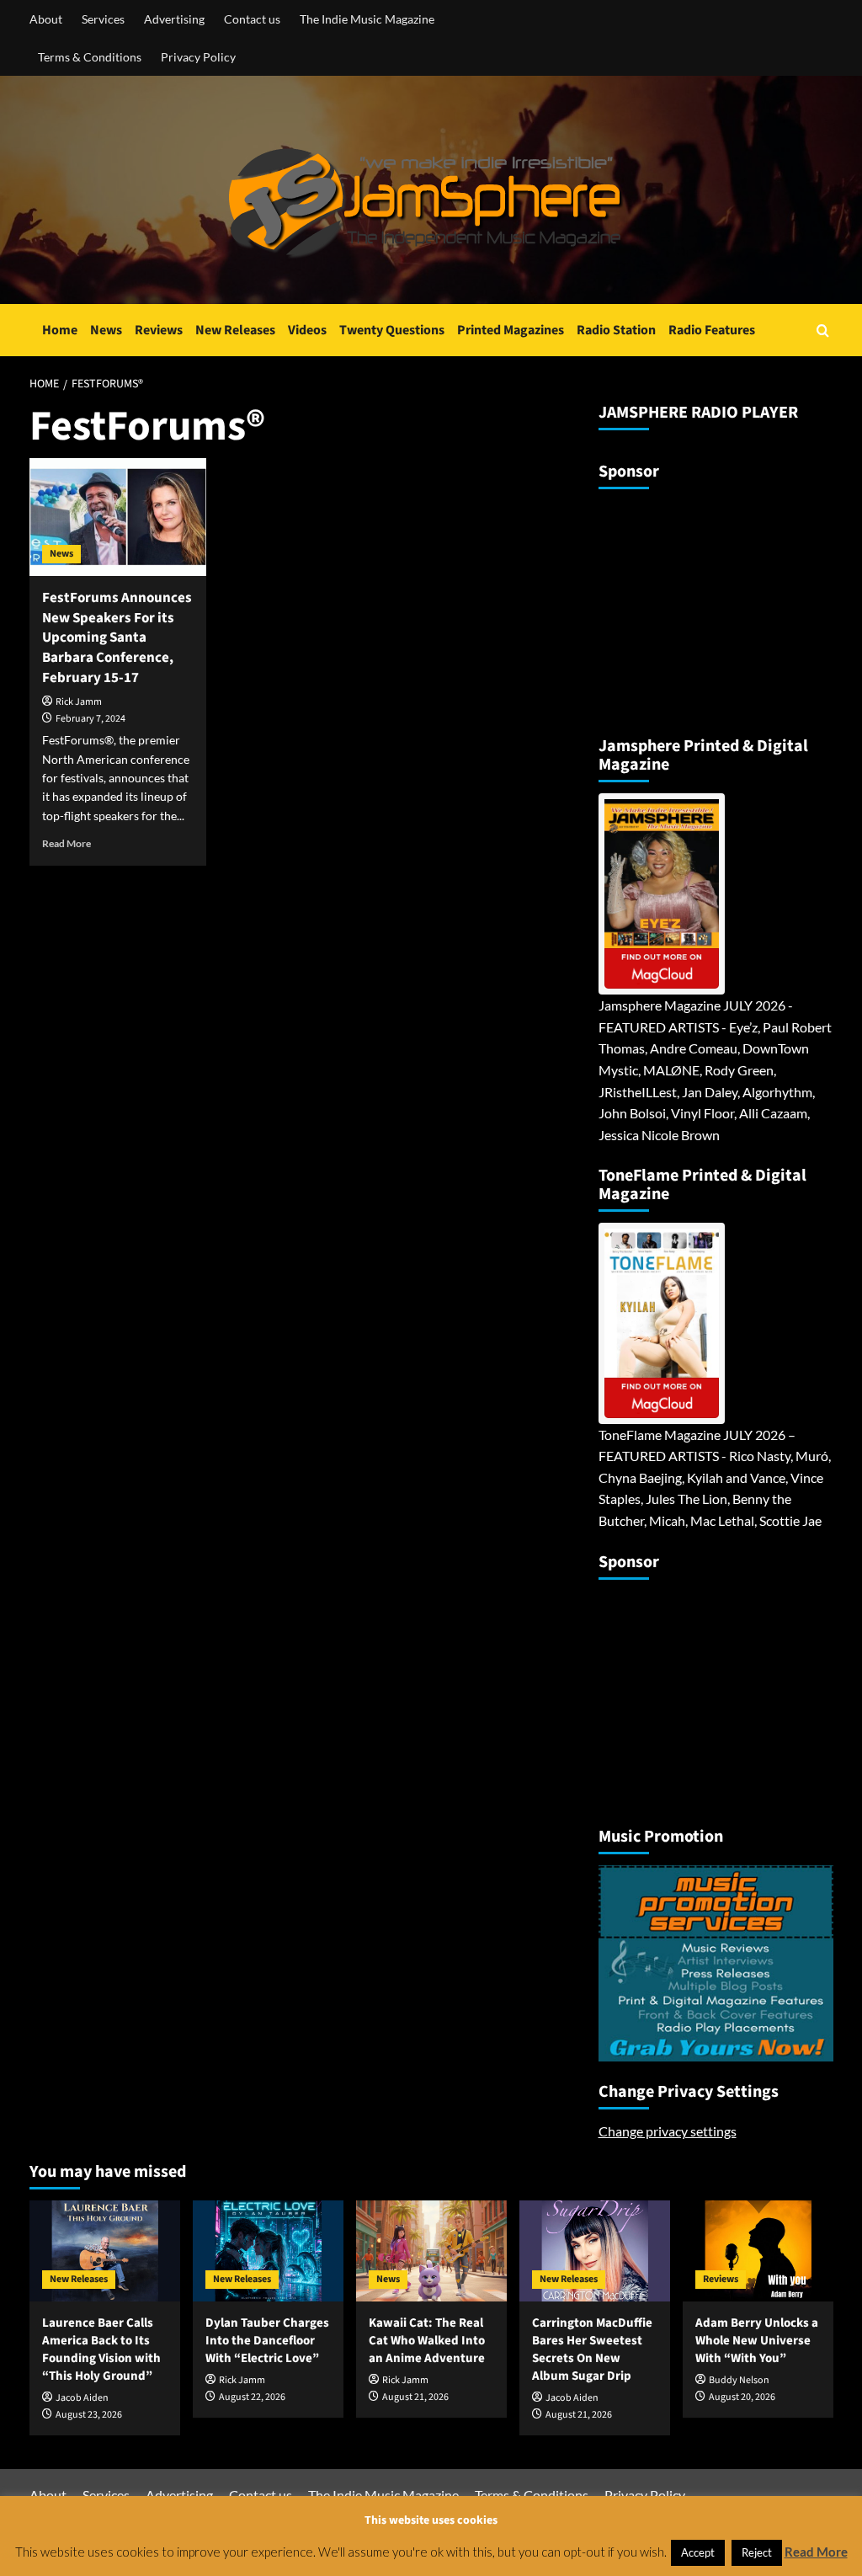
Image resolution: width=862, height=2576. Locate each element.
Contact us (252, 19)
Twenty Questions (392, 330)
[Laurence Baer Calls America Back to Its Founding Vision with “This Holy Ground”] (105, 2251)
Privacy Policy (198, 57)
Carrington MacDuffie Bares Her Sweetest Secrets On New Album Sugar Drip (592, 2349)
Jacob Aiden (82, 2398)
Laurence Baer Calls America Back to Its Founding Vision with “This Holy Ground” (101, 2349)
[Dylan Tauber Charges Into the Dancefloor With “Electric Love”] (268, 2251)
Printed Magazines (511, 330)
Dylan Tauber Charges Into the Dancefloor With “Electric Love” (267, 2341)
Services (103, 19)
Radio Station (616, 330)
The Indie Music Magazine (367, 19)
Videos (307, 330)
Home (60, 330)
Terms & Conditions (90, 57)
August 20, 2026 (742, 2397)
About (46, 19)
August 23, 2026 (89, 2415)
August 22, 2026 (252, 2397)
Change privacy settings (668, 2131)
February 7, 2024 (90, 719)
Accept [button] (698, 2552)
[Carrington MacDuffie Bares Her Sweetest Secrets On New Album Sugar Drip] (595, 2251)
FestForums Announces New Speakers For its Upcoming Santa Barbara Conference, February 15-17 (117, 638)
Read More (67, 843)
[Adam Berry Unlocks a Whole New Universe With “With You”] (758, 2251)
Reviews (159, 330)
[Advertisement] (704, 605)
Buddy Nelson (739, 2380)
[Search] (823, 331)
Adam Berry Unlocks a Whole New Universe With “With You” (757, 2341)
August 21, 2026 (415, 2397)
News (106, 330)
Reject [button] (757, 2552)
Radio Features (712, 330)
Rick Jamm (79, 702)
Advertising (174, 19)
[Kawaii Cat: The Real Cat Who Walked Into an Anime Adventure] (431, 2251)
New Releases (235, 330)
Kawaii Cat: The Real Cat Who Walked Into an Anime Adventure (427, 2341)
